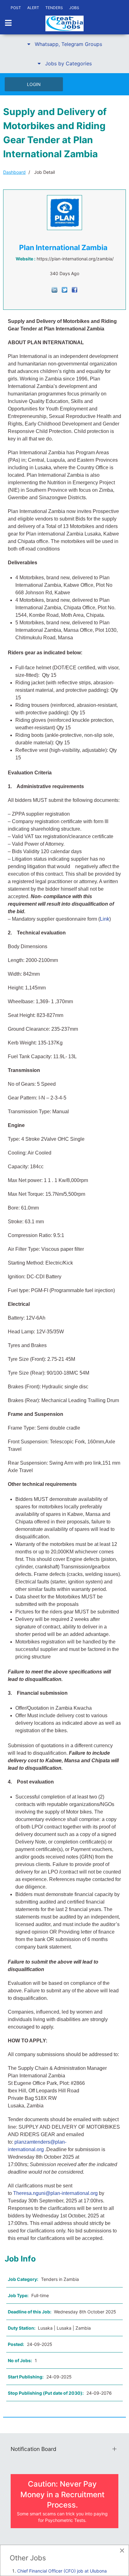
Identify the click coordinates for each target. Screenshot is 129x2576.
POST (16, 8)
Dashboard (14, 172)
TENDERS (54, 8)
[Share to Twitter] (64, 289)
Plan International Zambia (63, 248)
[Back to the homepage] (64, 23)
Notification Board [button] (34, 2449)
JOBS (74, 8)
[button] (64, 44)
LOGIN (34, 84)
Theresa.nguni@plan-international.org (55, 2193)
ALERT (33, 8)
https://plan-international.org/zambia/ (75, 259)
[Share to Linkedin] (54, 289)
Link (105, 919)
